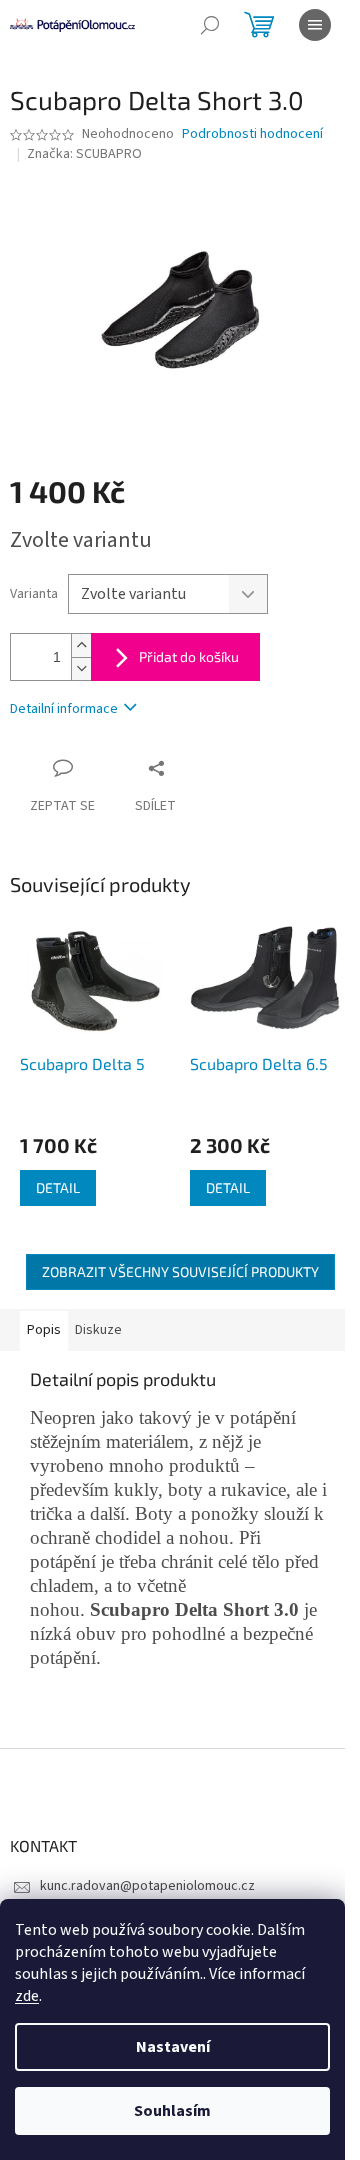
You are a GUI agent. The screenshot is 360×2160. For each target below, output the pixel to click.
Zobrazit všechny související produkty (180, 1271)
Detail (58, 1187)
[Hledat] (210, 25)
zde (27, 1996)
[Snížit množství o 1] (81, 668)
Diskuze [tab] (98, 1330)
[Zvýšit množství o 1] (81, 645)
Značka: (84, 154)
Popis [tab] (44, 1330)
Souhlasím (172, 2111)
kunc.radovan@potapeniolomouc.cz (147, 1886)
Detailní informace (64, 709)
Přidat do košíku (189, 656)
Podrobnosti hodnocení (252, 134)
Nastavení (173, 2047)
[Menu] (315, 25)
